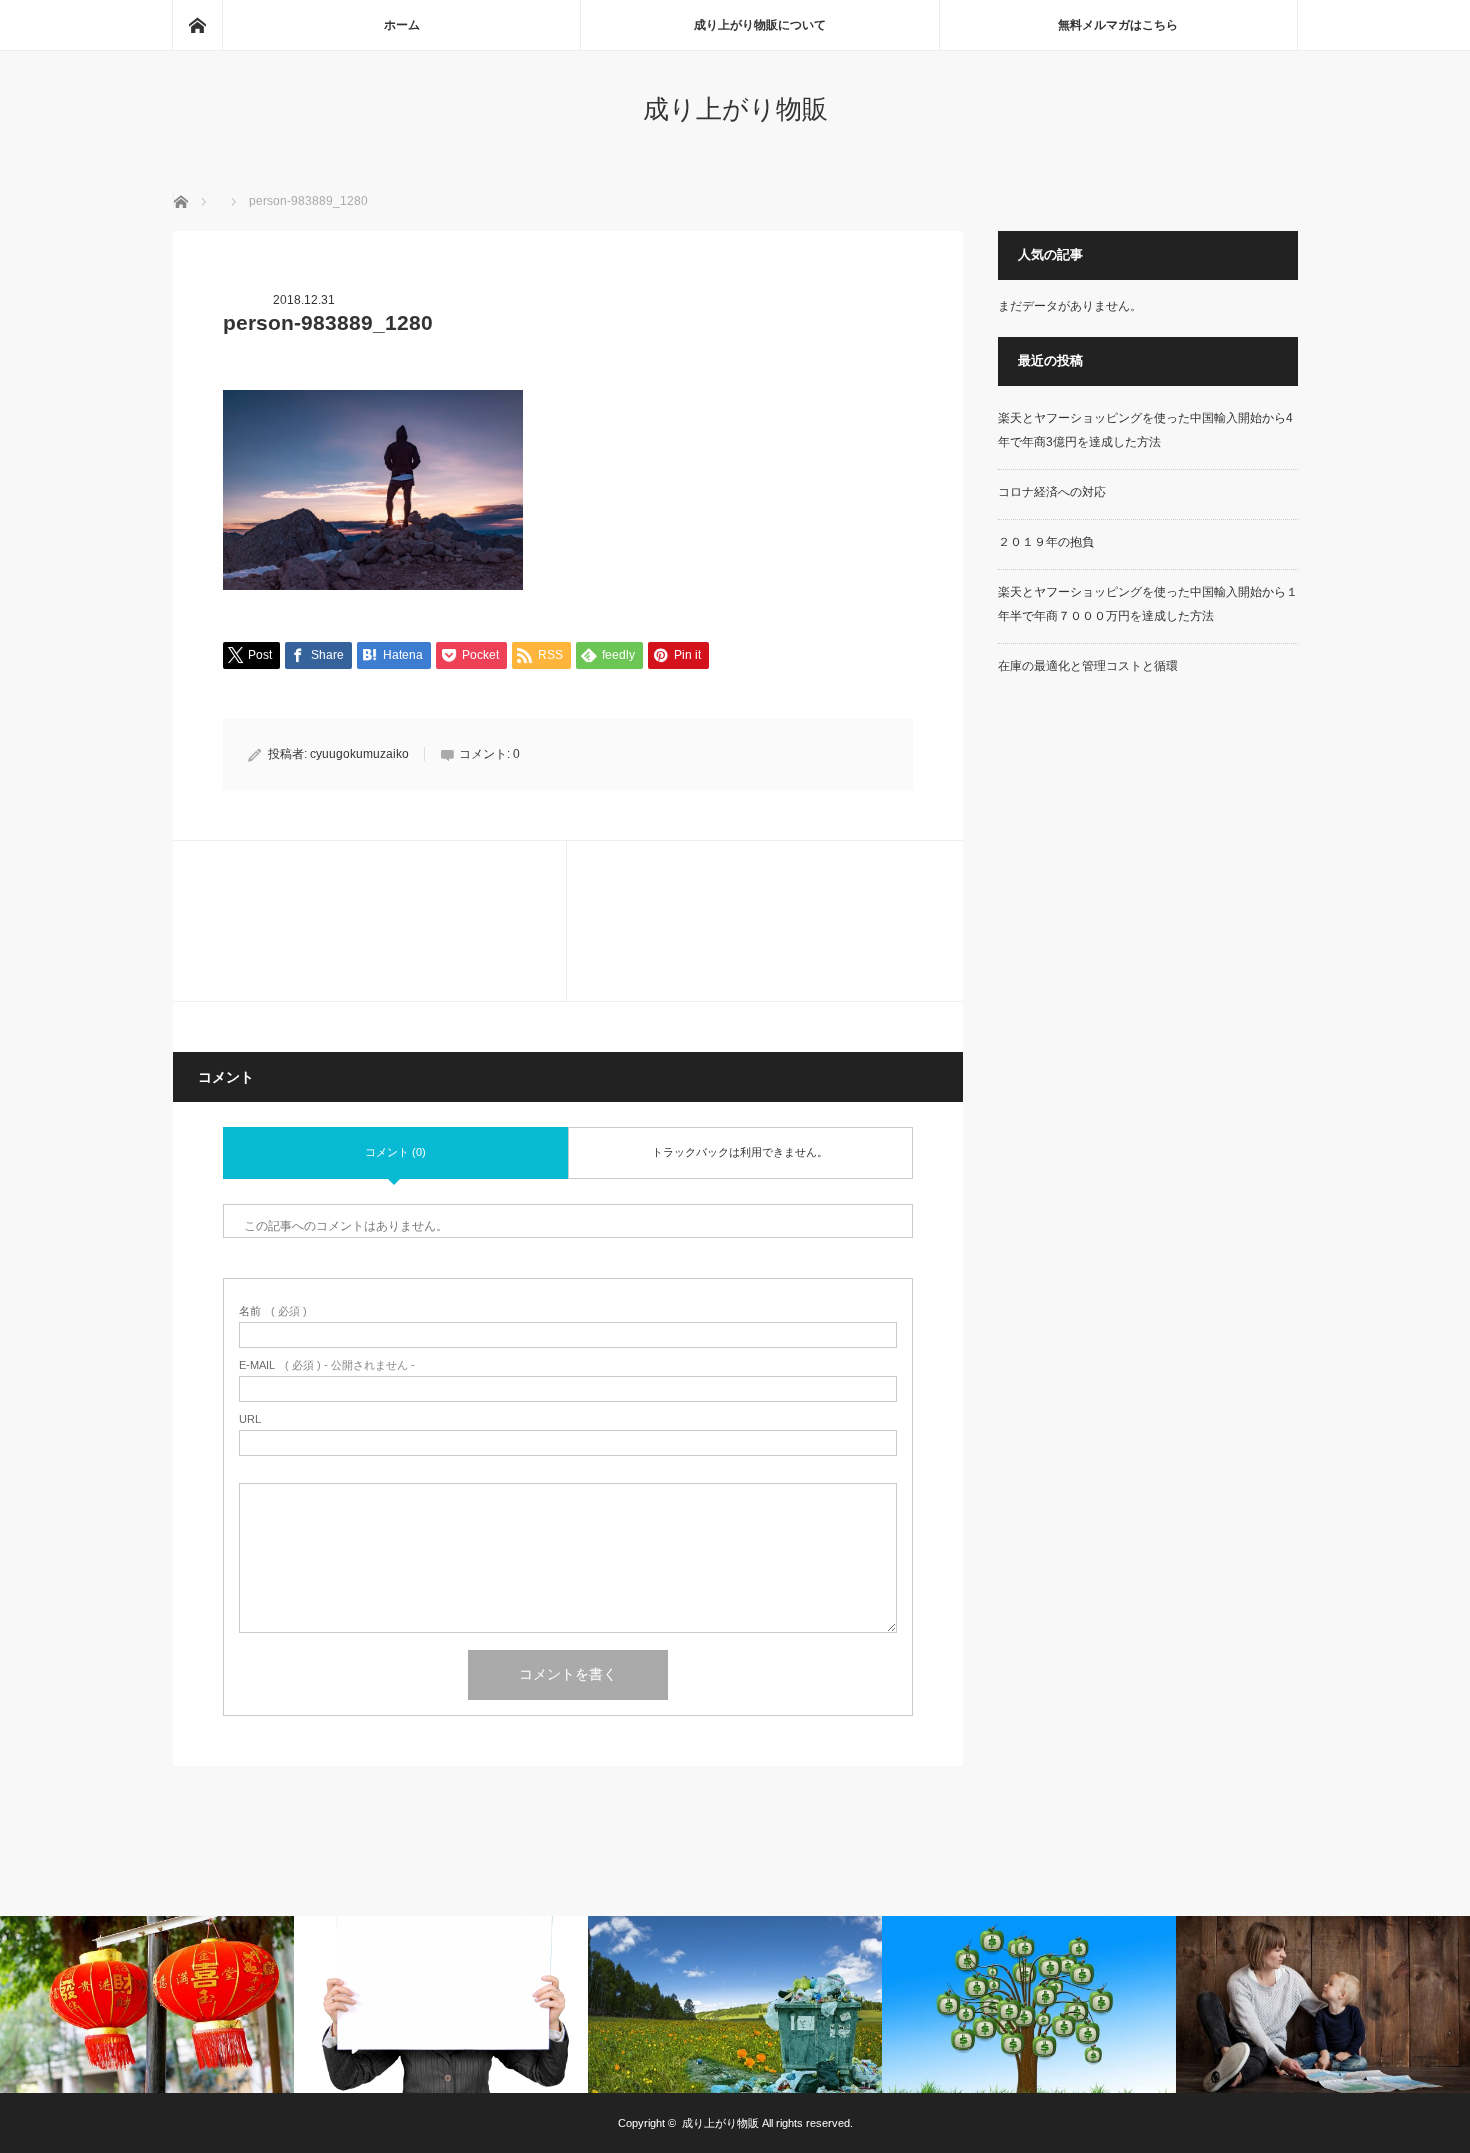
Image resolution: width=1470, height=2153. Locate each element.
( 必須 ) (273, 1311)
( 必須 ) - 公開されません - (327, 1365)
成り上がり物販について (760, 25)
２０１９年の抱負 (1046, 542)
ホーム (402, 25)
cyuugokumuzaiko (359, 754)
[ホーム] (197, 25)
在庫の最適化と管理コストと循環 (1088, 666)
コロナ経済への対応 (1052, 492)
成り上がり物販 (735, 109)
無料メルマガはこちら (1118, 25)
